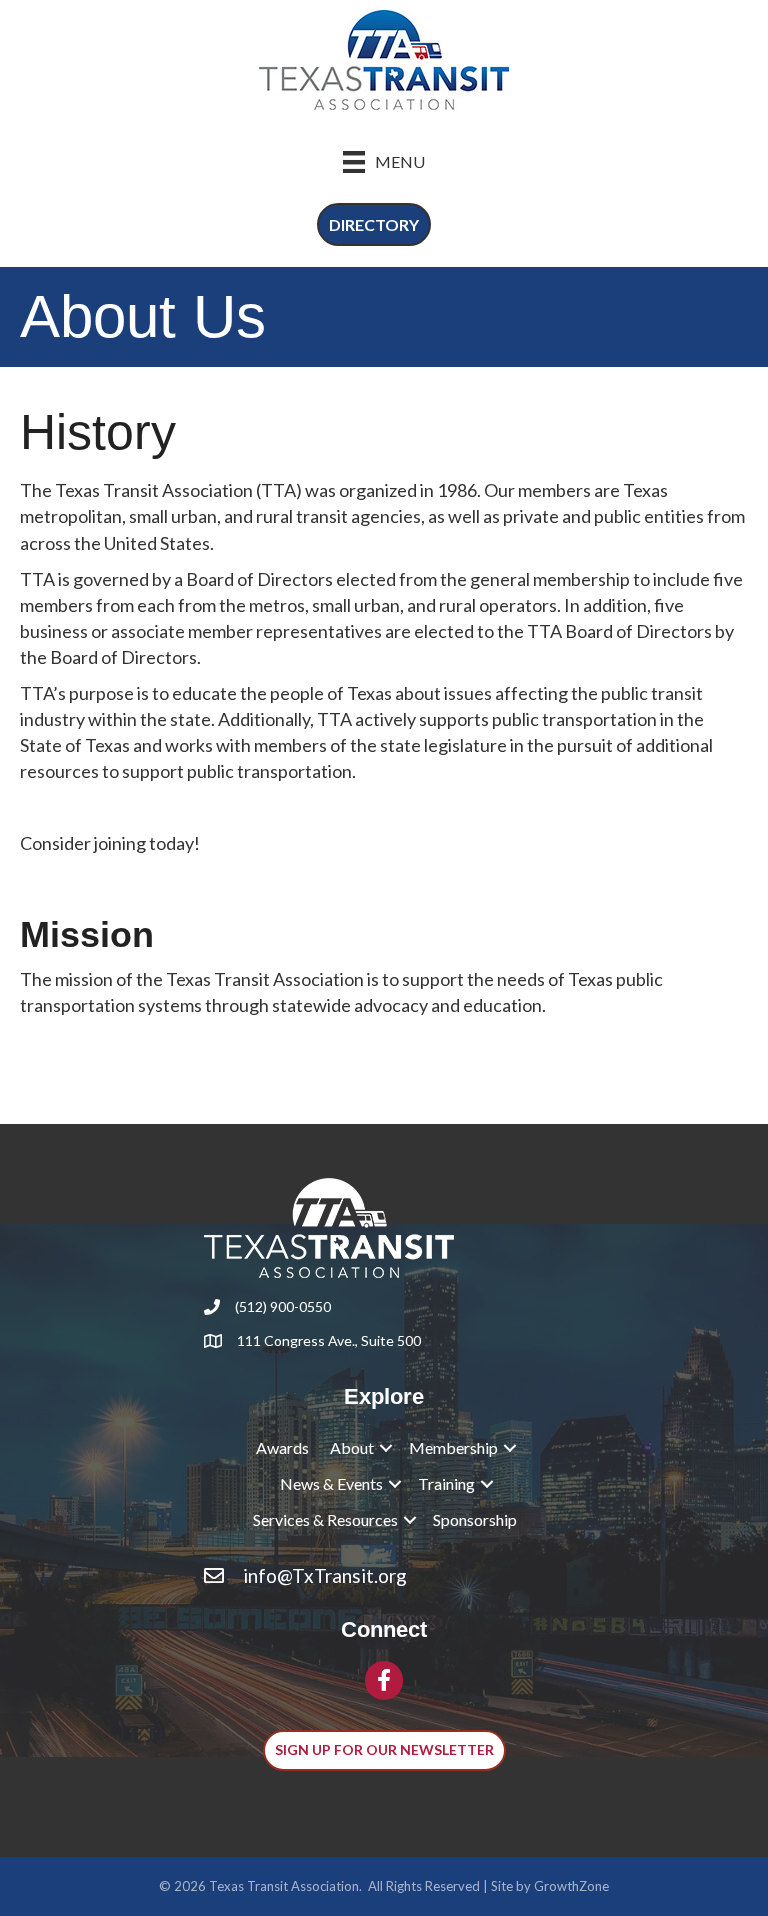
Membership (453, 1447)
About (352, 1447)
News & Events (331, 1483)
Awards (282, 1447)
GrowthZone (571, 1886)
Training (446, 1483)
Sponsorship (475, 1519)
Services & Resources (325, 1519)
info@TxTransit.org (325, 1575)
